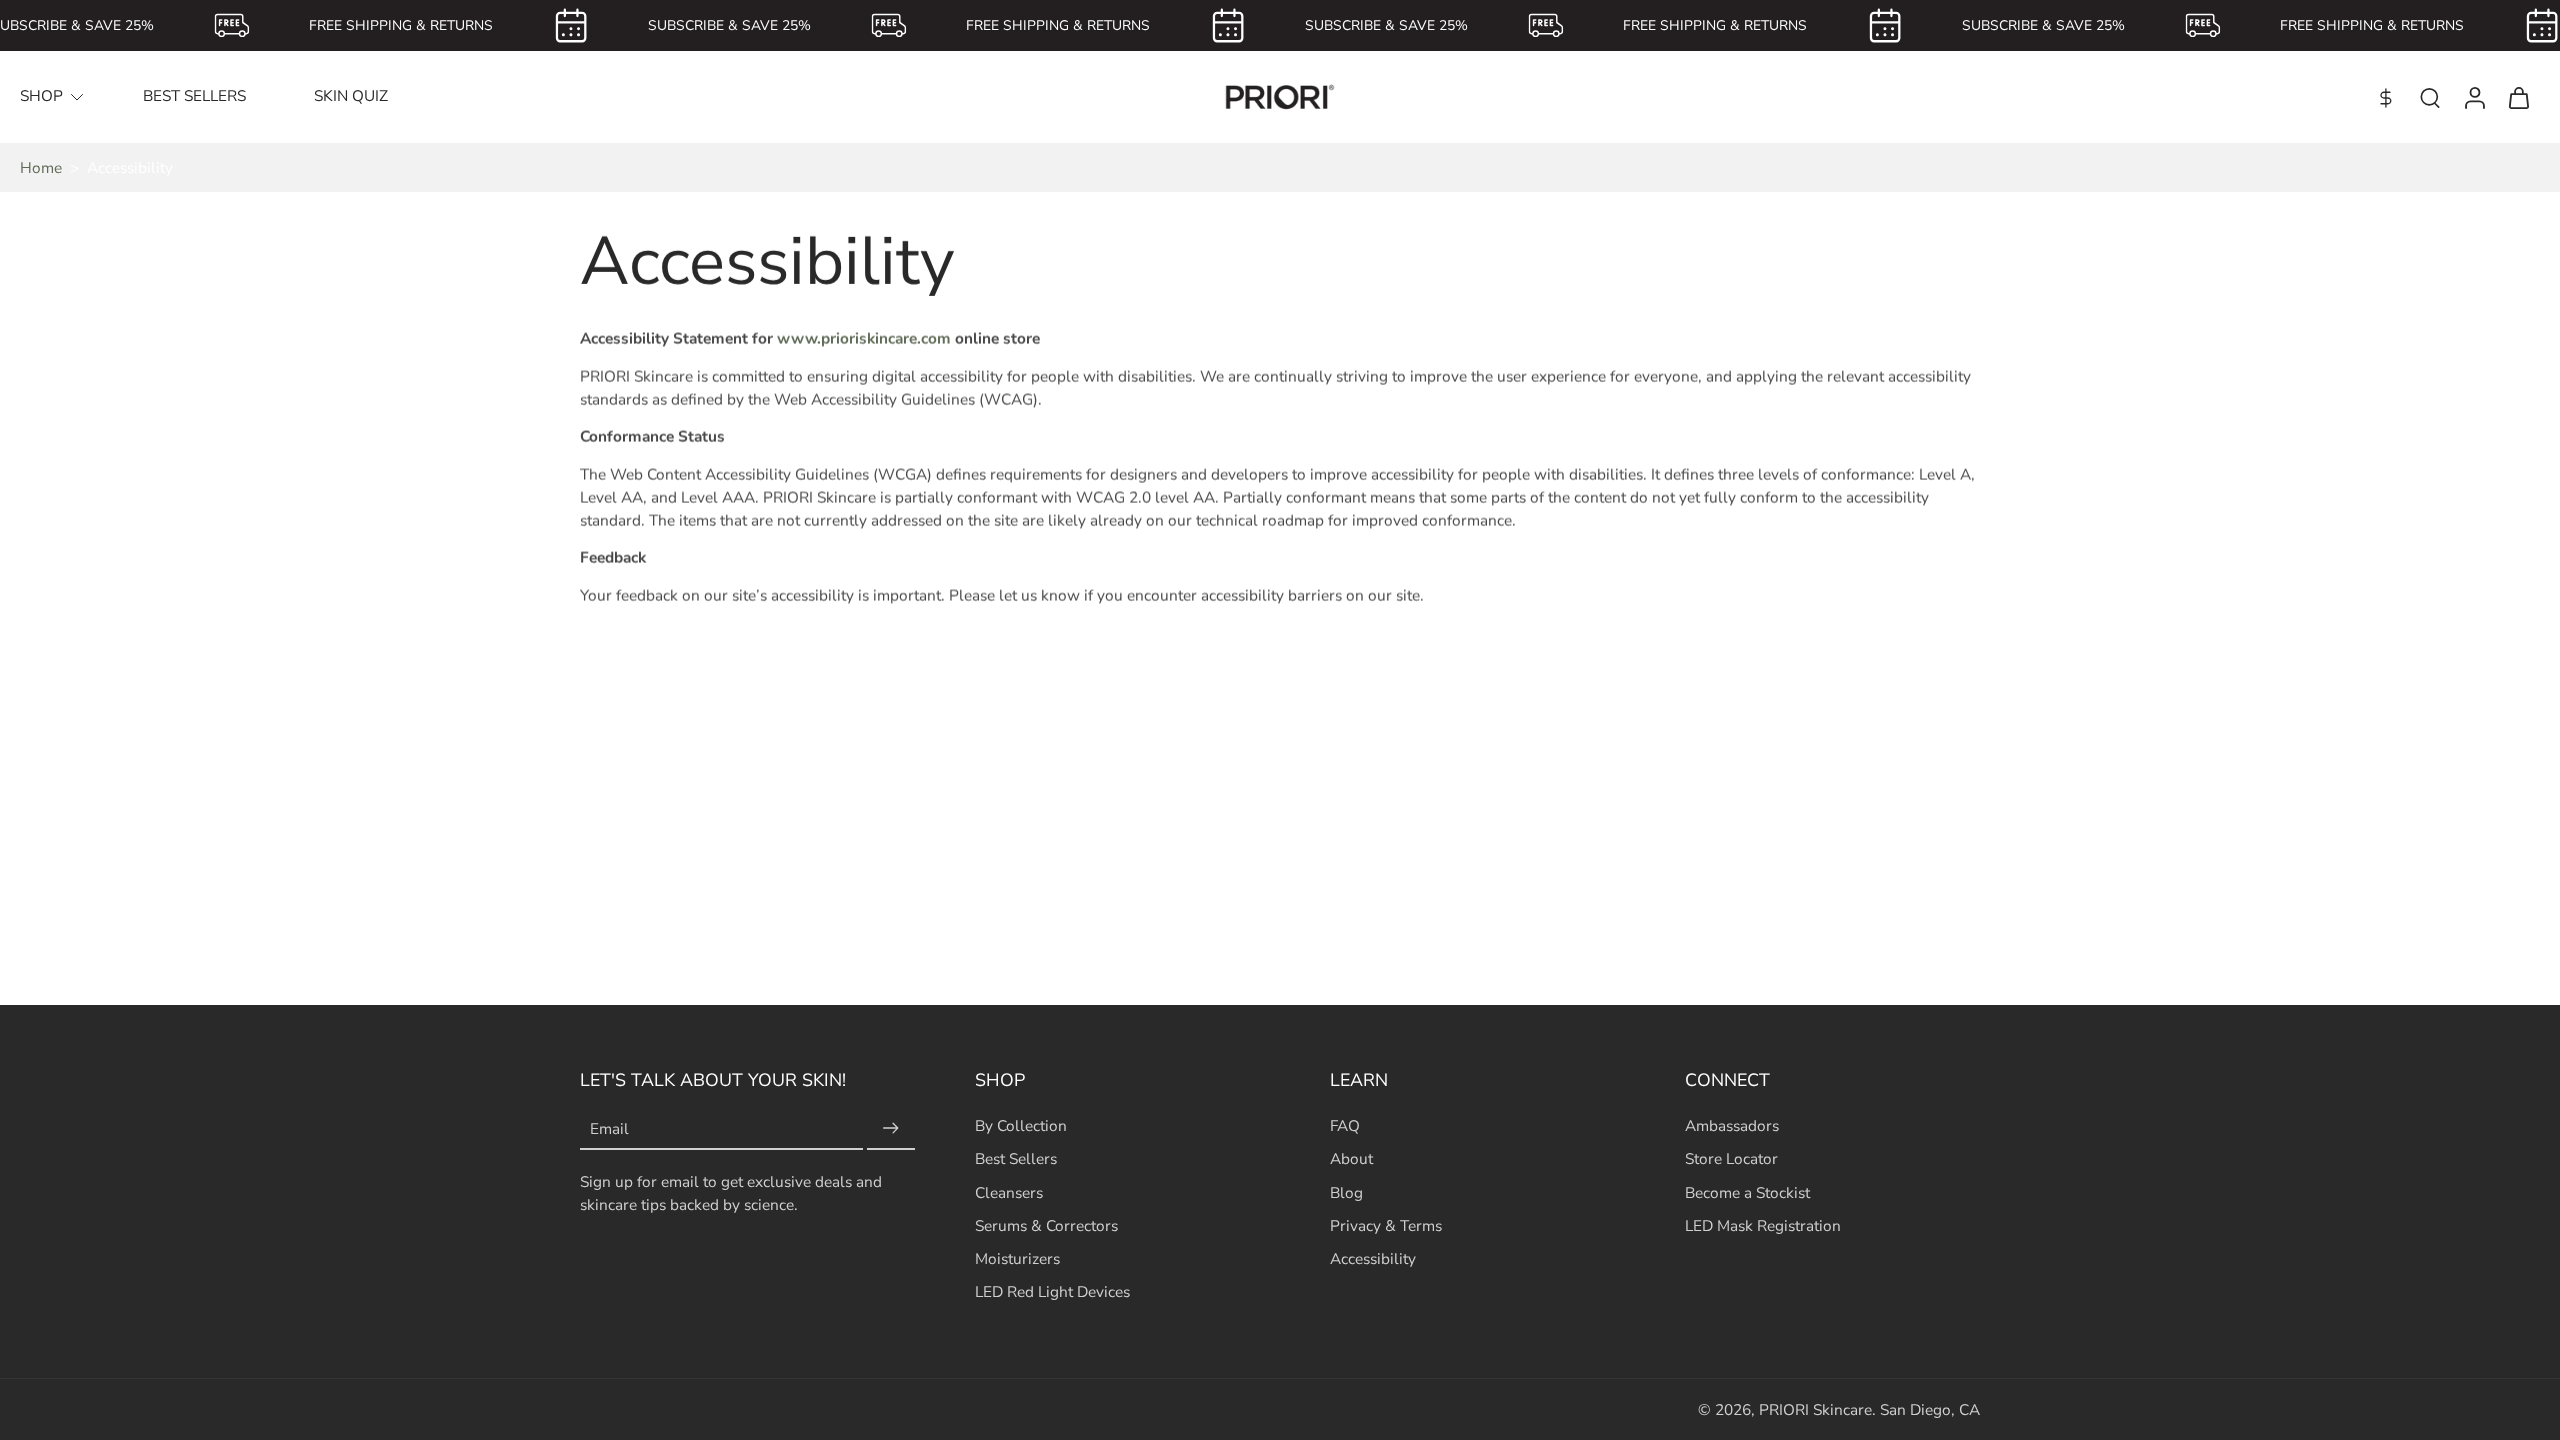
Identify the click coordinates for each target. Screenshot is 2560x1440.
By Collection (1021, 1125)
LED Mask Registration (1763, 1224)
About (1351, 1158)
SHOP (41, 95)
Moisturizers (1017, 1257)
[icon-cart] (2518, 97)
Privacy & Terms (1386, 1224)
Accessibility (1373, 1257)
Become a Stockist (1747, 1191)
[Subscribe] (891, 1128)
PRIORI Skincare (1815, 1409)
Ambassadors (1732, 1125)
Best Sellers (1016, 1158)
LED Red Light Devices (1052, 1291)
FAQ (1345, 1125)
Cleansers (1009, 1191)
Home (41, 167)
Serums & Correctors (1046, 1224)
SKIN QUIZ (351, 95)
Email (609, 1128)
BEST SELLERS (194, 95)
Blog (1346, 1191)
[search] (2430, 97)
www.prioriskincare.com (864, 338)
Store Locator (1731, 1158)
